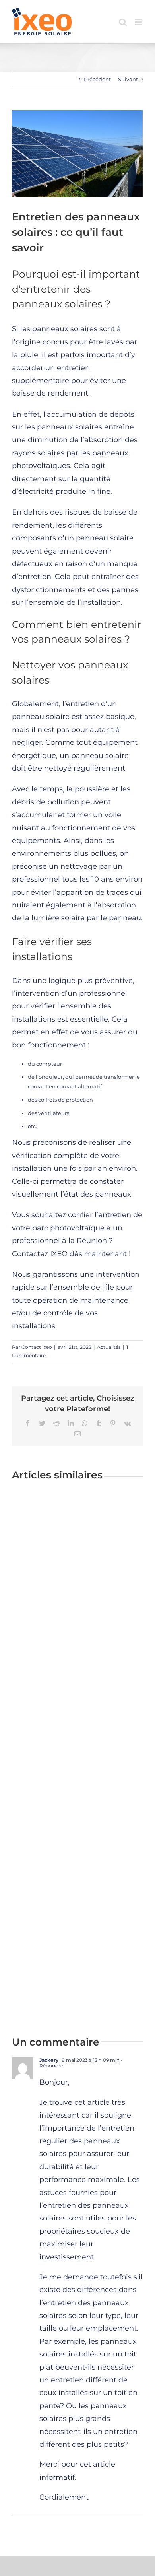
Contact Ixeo (37, 1347)
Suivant (128, 79)
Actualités (109, 1347)
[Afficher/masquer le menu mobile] (139, 22)
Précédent (97, 79)
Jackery (49, 2060)
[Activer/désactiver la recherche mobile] (123, 22)
